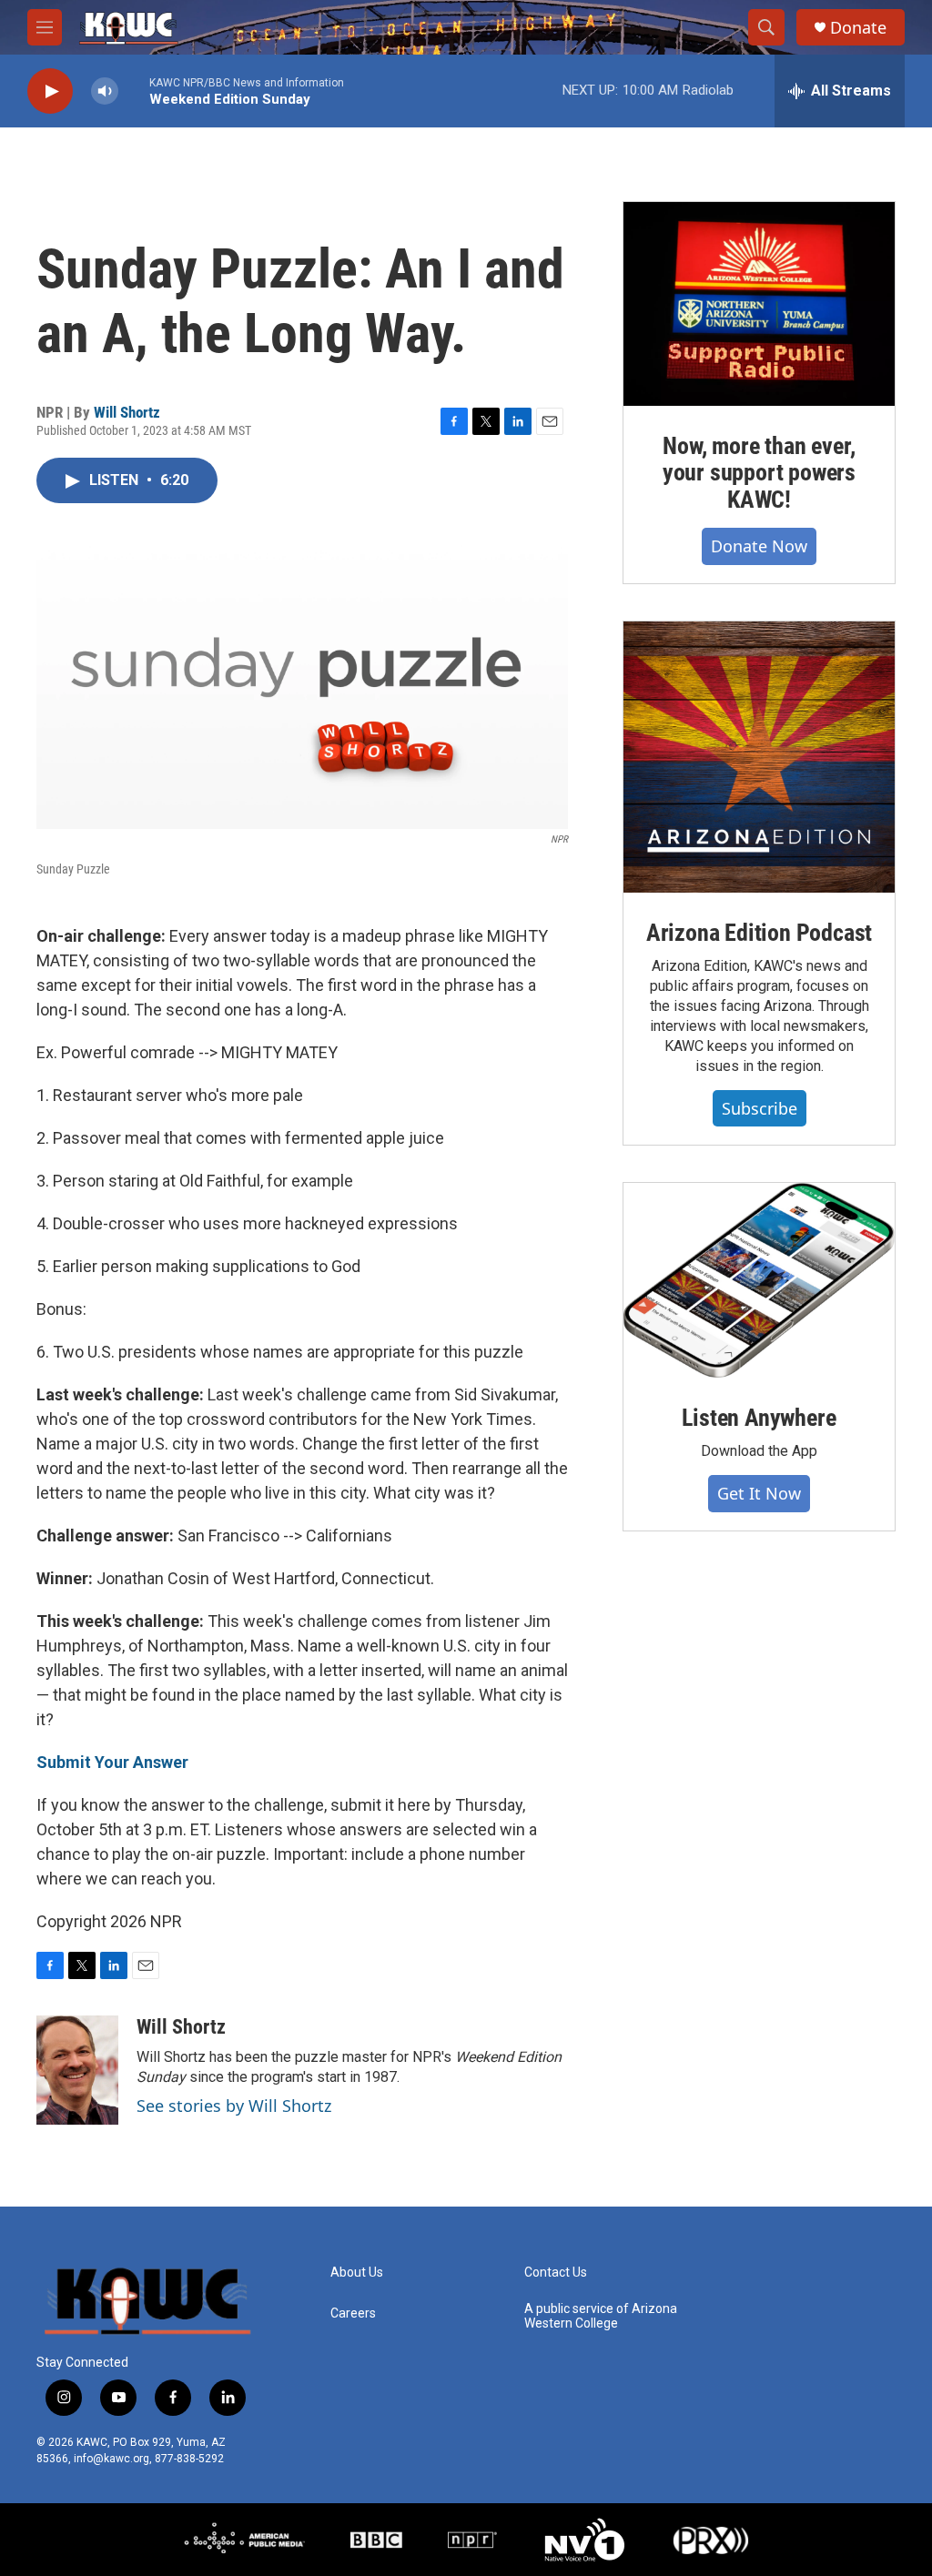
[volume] (105, 91)
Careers (353, 2313)
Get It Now (759, 1493)
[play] (50, 91)
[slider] (134, 91)
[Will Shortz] (77, 2070)
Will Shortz (127, 412)
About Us (357, 2273)
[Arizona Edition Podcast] (759, 757)
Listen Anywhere (759, 1418)
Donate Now (759, 546)
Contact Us (556, 2273)
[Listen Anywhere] (759, 1280)
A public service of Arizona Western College (601, 2316)
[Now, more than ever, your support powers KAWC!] (759, 304)
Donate (858, 28)
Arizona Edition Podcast (759, 933)
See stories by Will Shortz (234, 2106)
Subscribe (760, 1108)
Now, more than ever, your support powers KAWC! (759, 473)
